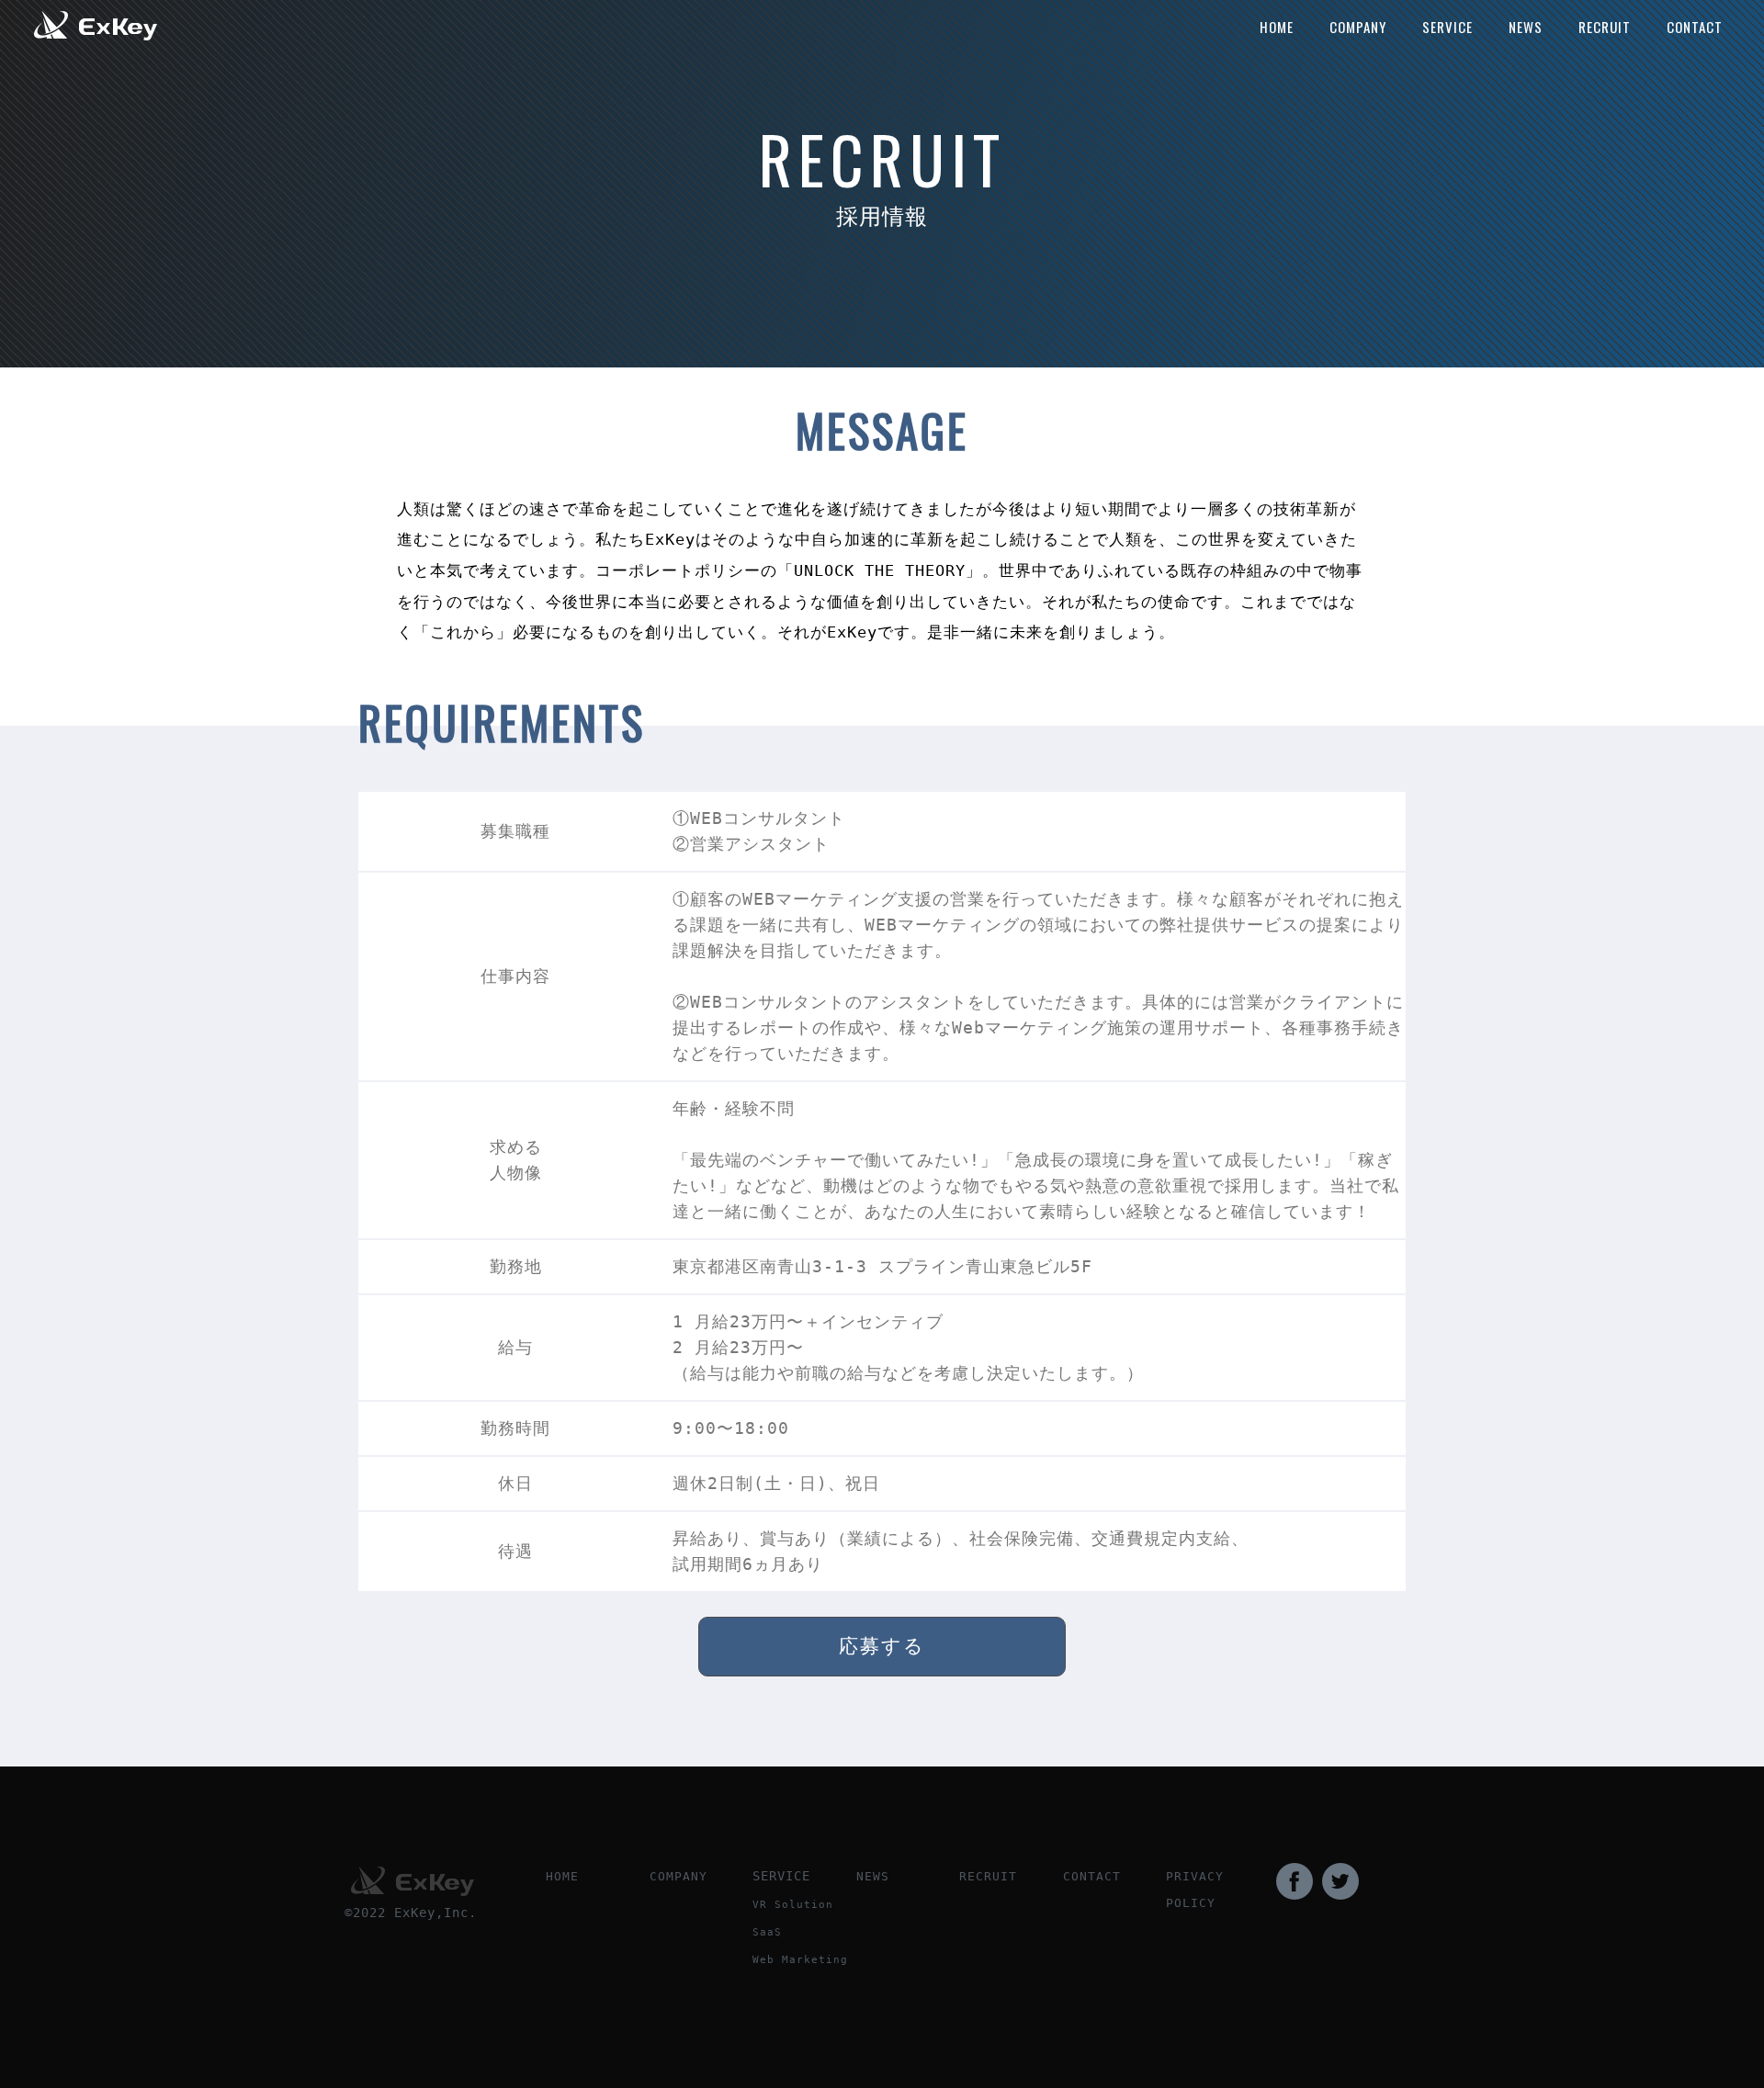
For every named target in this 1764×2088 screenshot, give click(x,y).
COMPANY (1358, 27)
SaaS (767, 1932)
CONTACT (1695, 27)
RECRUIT (1605, 27)
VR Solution (793, 1905)
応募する (882, 1646)
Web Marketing (800, 1960)
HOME (1277, 27)
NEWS (1526, 27)
